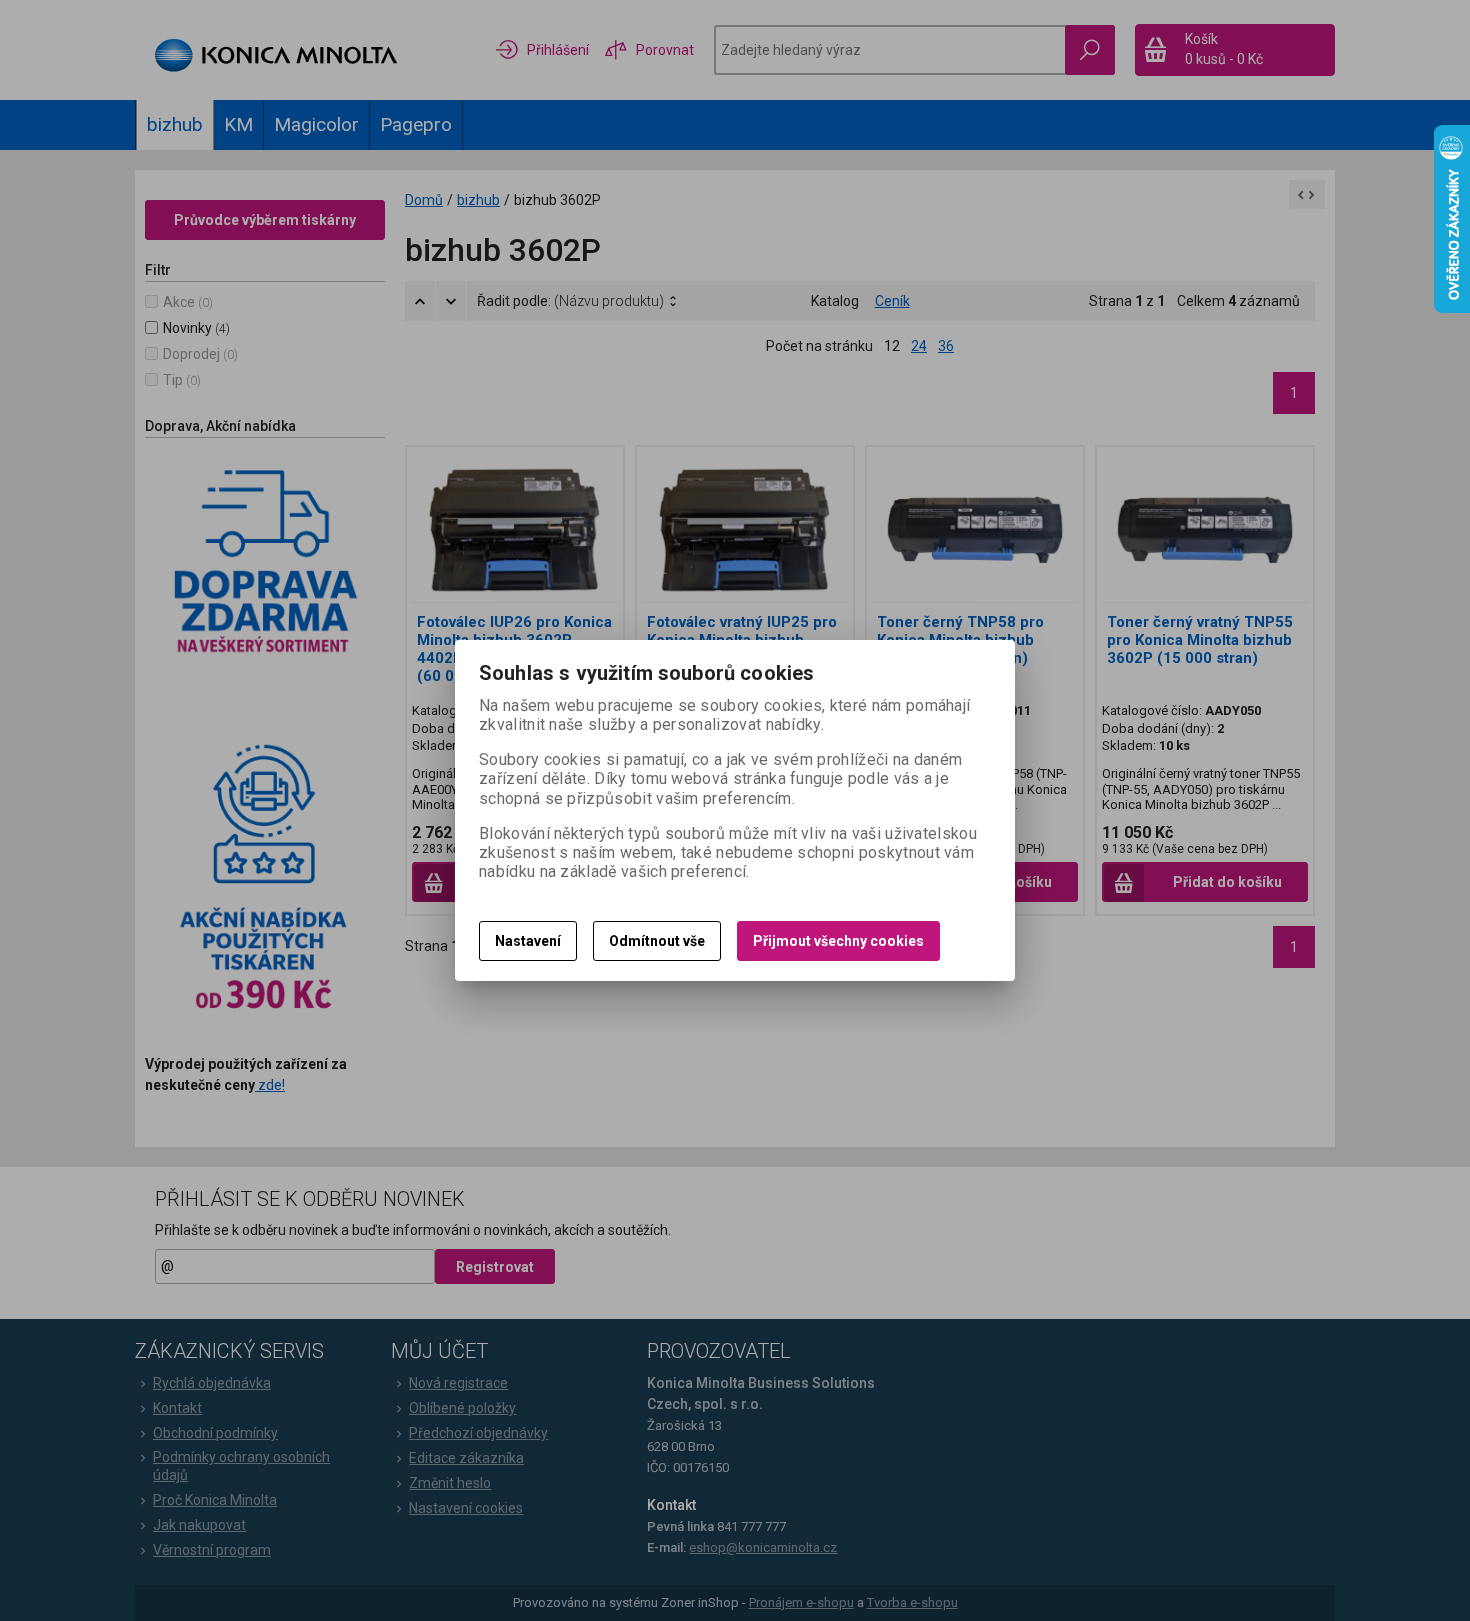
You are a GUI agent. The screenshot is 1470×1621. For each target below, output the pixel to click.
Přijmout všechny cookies (838, 941)
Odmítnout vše (657, 941)
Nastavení (528, 941)
